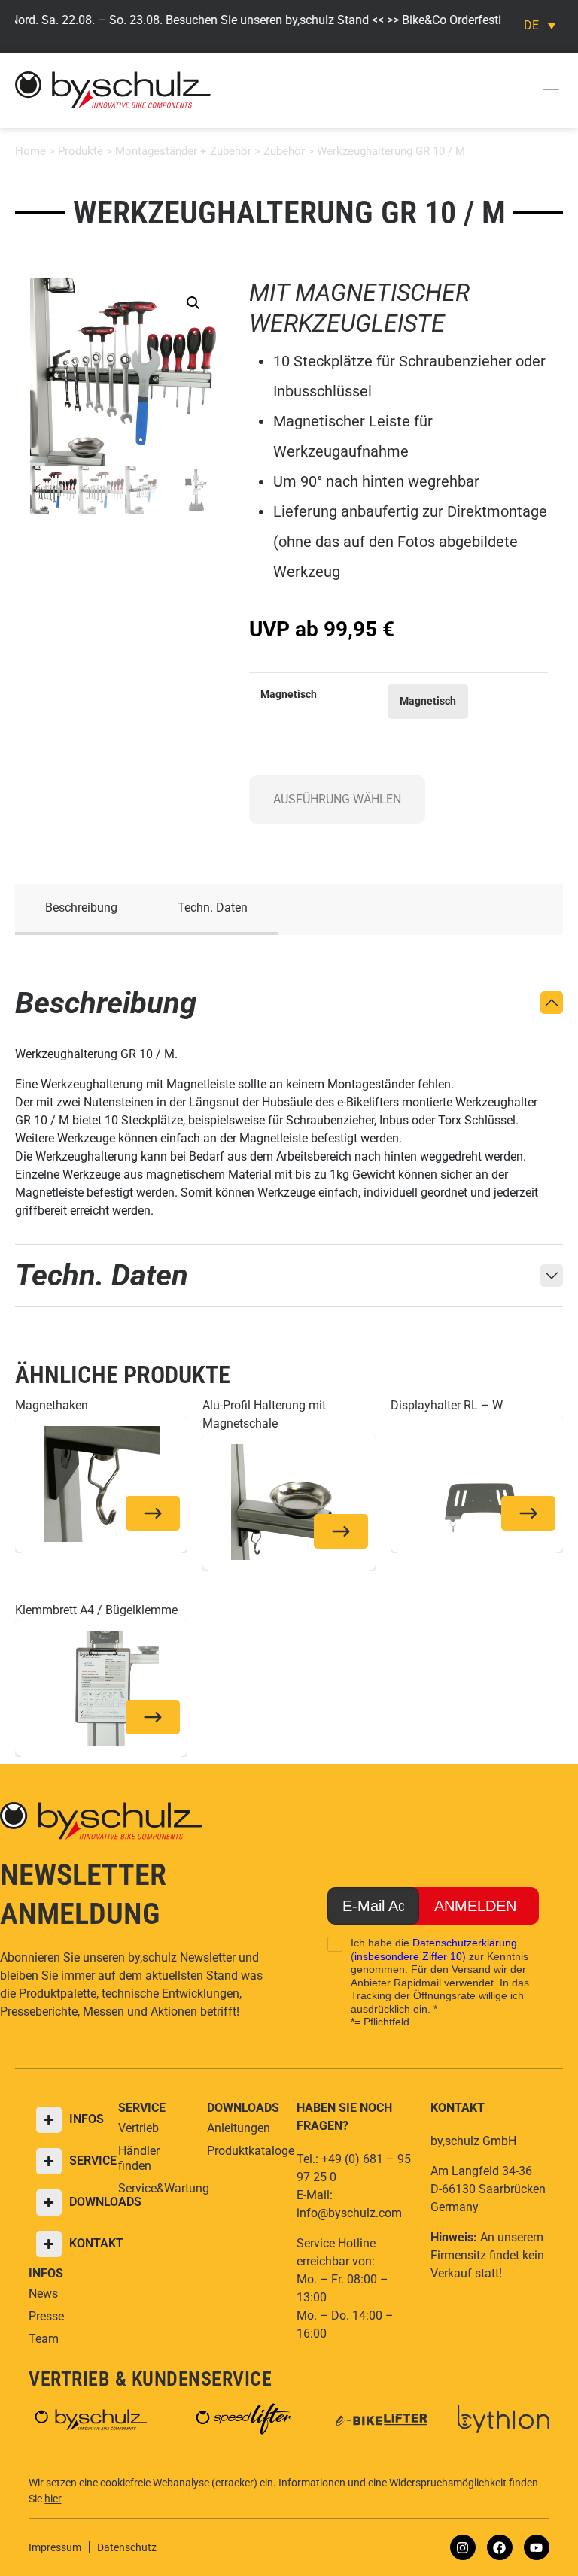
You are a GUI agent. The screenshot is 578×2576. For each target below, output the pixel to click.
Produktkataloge (244, 2151)
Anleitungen (239, 2128)
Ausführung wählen (337, 799)
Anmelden (475, 1906)
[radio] (428, 702)
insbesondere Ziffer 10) (410, 1956)
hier (53, 2499)
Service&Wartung (155, 2188)
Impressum (55, 2547)
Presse (46, 2316)
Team (44, 2339)
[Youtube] (537, 2547)
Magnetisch (289, 695)
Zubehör (284, 151)
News (43, 2294)
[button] (551, 91)
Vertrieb (138, 2128)
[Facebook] (500, 2547)
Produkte (81, 151)
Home (30, 151)
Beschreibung (81, 907)
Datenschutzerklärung (465, 1943)
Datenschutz (127, 2547)
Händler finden (139, 2158)
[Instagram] (463, 2547)
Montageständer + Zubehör (183, 151)
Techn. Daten (213, 907)
